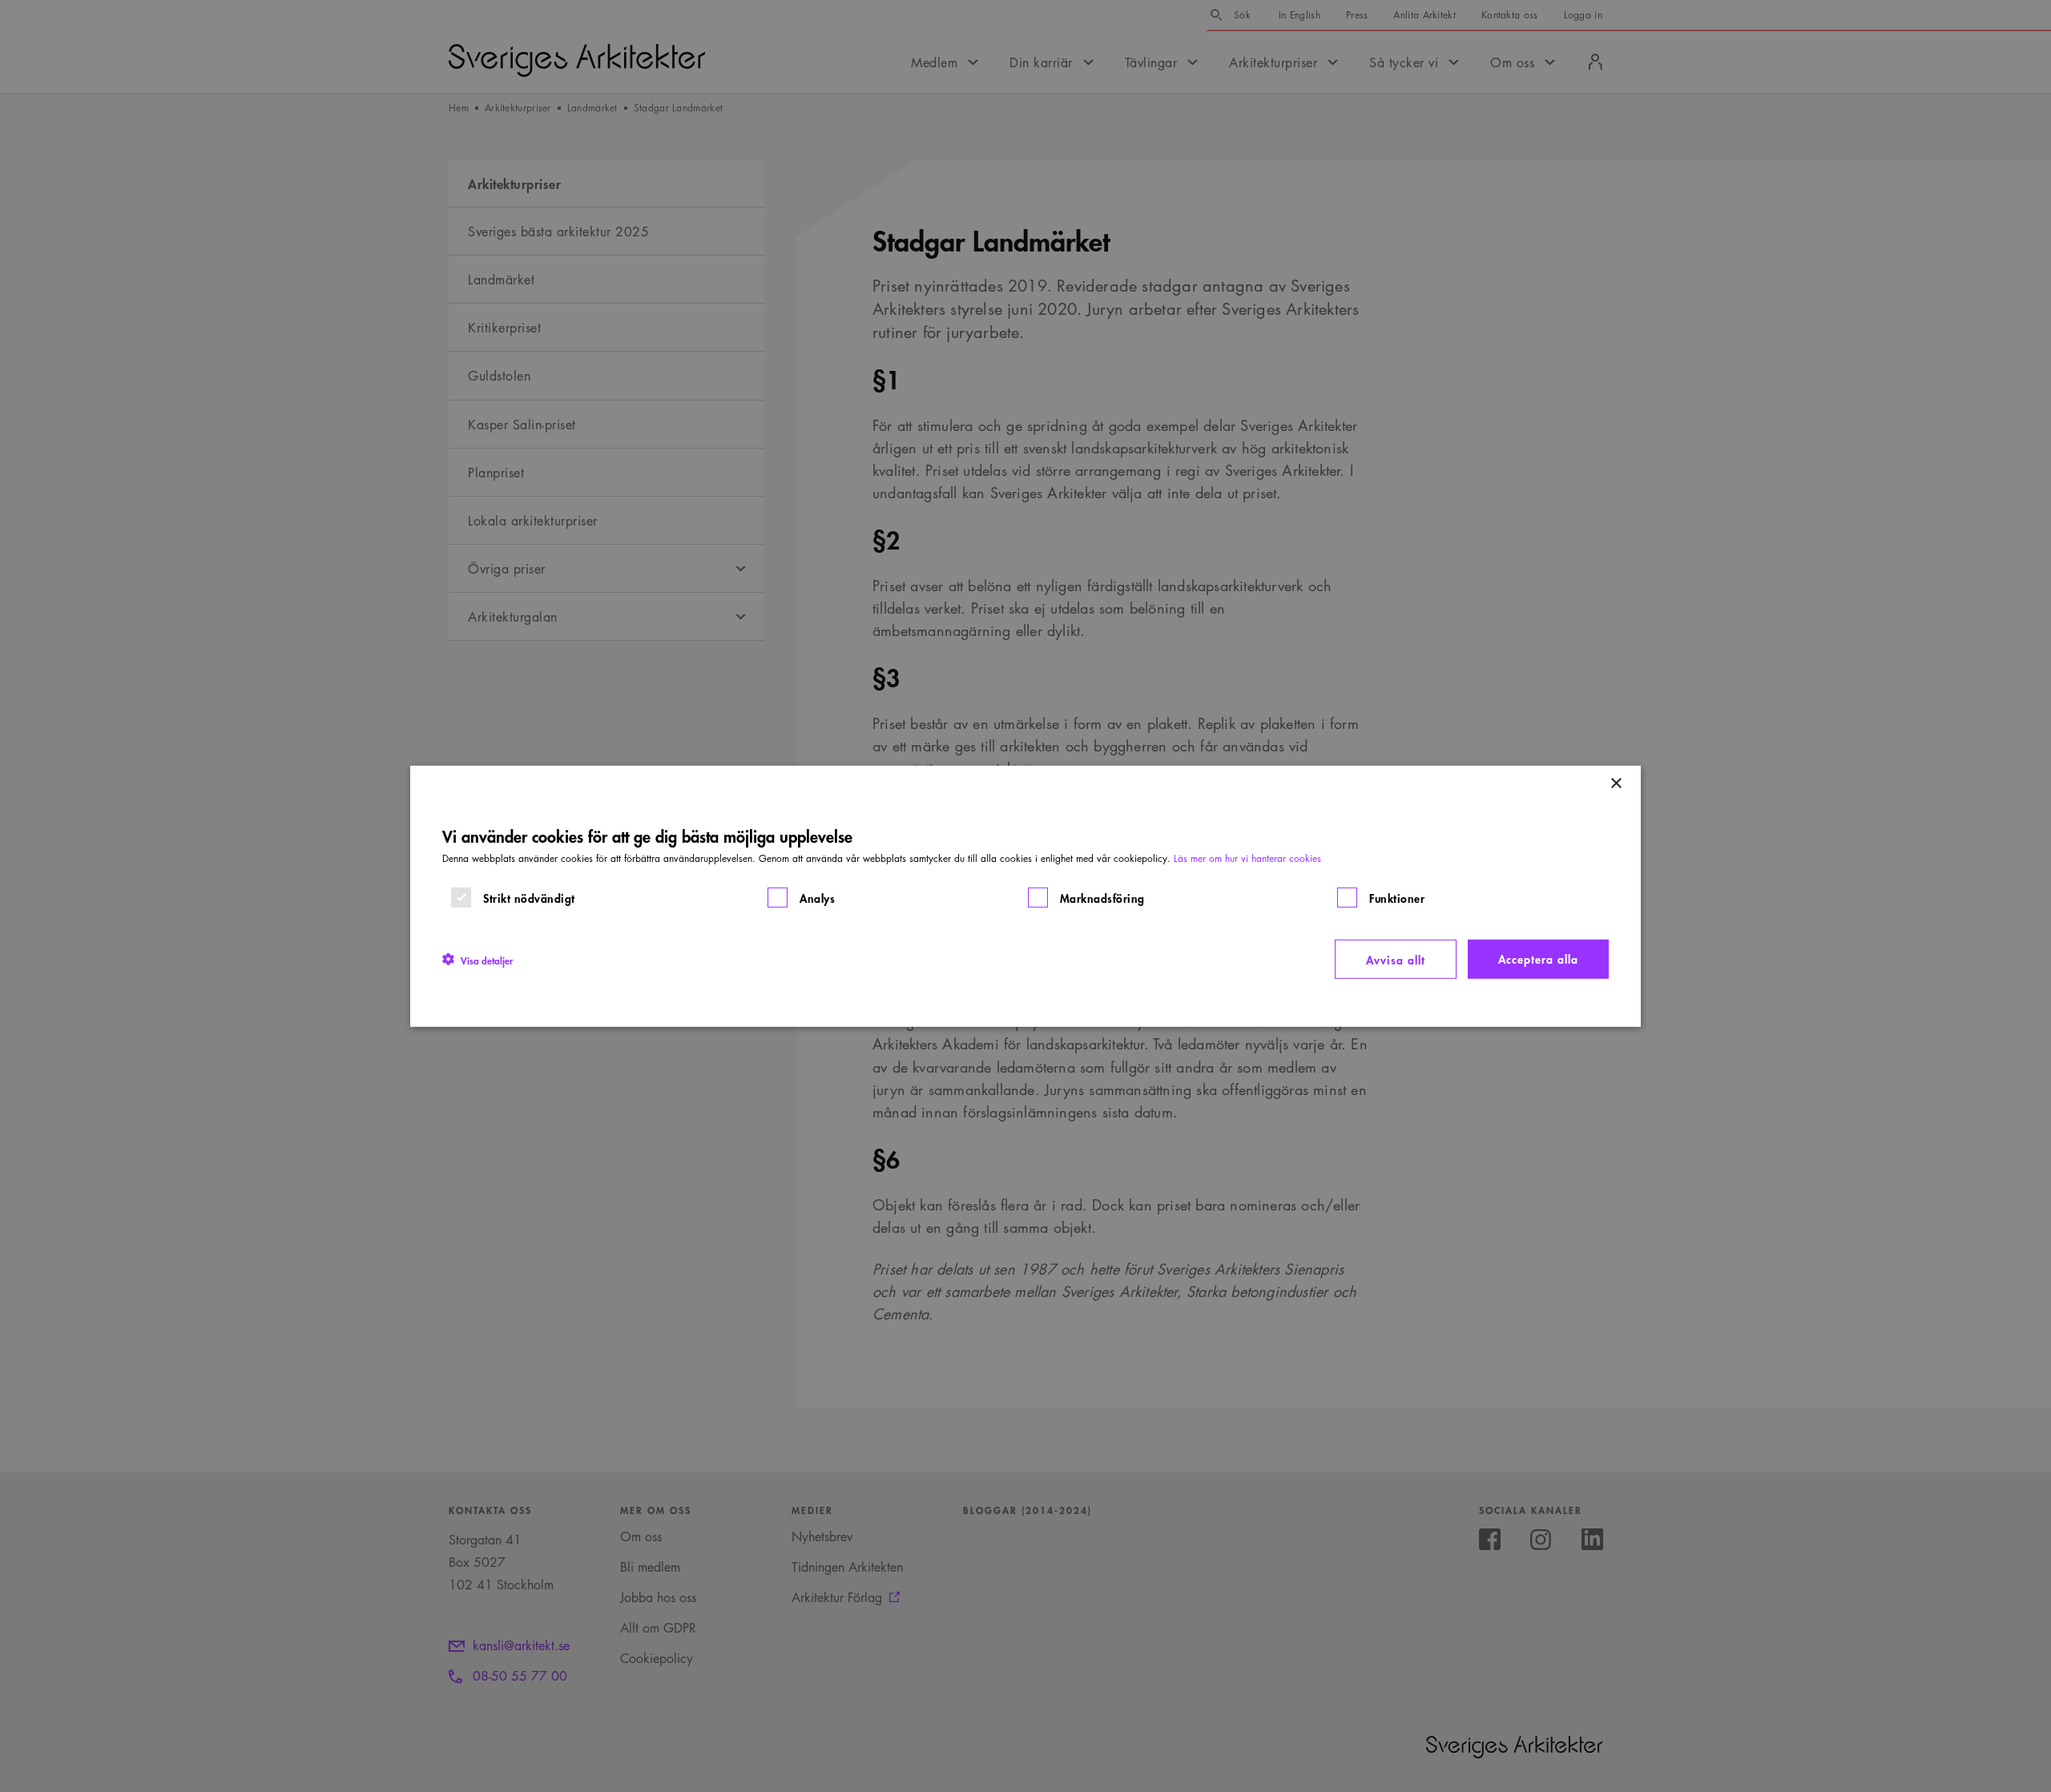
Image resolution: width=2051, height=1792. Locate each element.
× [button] (1616, 783)
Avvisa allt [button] (1396, 958)
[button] (477, 959)
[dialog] (1025, 896)
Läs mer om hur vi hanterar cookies (1247, 858)
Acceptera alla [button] (1538, 958)
